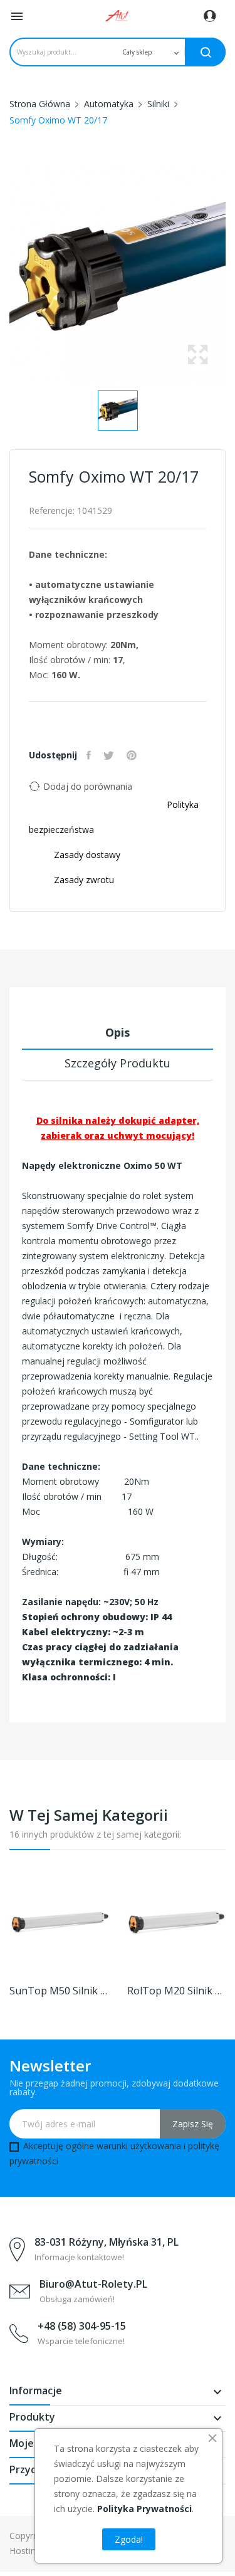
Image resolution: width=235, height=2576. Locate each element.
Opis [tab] (118, 1032)
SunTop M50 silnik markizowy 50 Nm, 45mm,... (59, 1991)
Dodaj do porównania (88, 786)
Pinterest (133, 755)
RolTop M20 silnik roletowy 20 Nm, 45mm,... (177, 1991)
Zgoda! (129, 2539)
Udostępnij (90, 755)
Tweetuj (110, 755)
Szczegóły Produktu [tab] (118, 1063)
